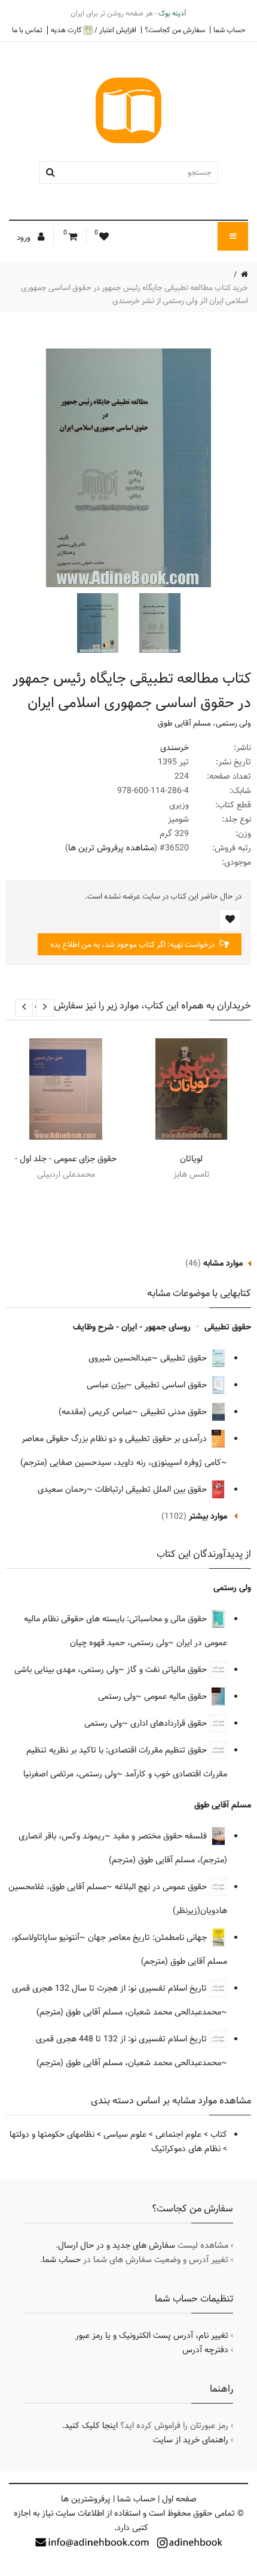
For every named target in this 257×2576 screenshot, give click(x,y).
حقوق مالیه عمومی (177, 1696)
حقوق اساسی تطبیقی (172, 1385)
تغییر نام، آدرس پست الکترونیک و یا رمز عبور (152, 2336)
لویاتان (191, 1159)
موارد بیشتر (208, 1516)
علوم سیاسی (125, 2134)
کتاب (219, 2134)
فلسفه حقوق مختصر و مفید (161, 1836)
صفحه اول (179, 2499)
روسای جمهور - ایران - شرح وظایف (132, 1327)
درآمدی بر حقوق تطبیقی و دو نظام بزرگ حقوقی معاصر (115, 1439)
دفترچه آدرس (205, 2350)
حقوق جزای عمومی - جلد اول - (66, 1159)
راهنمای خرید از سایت (191, 2440)
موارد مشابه (223, 1263)
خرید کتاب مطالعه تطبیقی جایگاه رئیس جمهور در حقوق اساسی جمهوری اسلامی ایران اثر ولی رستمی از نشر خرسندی (134, 294)
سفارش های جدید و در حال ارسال (117, 2245)
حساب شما (230, 30)
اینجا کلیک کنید (91, 2426)
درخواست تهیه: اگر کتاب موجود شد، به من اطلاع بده (133, 945)
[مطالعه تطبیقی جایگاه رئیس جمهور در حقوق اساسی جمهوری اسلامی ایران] (158, 623)
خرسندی (175, 748)
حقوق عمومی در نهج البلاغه (162, 1887)
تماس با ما (27, 30)
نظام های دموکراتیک (186, 2149)
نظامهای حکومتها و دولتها (52, 2134)
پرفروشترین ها (86, 2499)
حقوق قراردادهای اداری (170, 1723)
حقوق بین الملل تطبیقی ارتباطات (152, 1489)
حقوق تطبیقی (228, 1327)
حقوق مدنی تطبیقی (175, 1412)
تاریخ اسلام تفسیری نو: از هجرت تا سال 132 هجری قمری (111, 1988)
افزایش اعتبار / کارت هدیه (94, 30)
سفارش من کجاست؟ (175, 30)
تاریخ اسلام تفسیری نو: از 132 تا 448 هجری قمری (123, 2039)
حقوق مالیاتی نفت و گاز (168, 1670)
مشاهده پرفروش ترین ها (111, 848)
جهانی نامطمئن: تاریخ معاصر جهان (149, 1938)
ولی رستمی (233, 723)
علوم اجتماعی (178, 2134)
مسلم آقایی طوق (184, 723)
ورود (25, 237)
